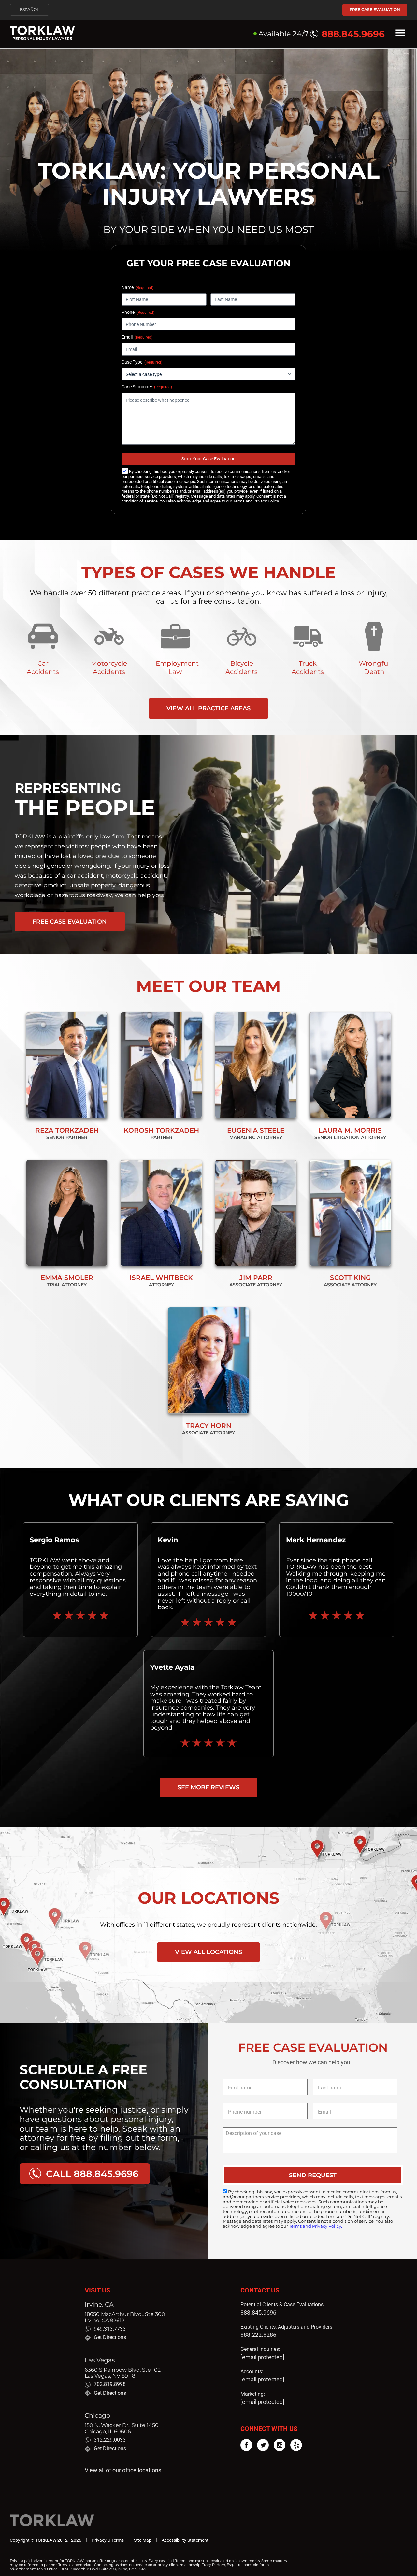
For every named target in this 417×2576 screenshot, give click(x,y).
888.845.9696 (258, 2313)
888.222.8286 (258, 2335)
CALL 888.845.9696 (92, 2174)
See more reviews (208, 1787)
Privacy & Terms (108, 2540)
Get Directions (110, 2337)
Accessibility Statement (185, 2540)
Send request (313, 2175)
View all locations (208, 1952)
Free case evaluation (375, 10)
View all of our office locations (123, 2470)
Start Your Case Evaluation (208, 459)
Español (29, 10)
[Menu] (400, 34)
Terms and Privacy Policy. (256, 501)
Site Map (143, 2540)
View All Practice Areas (208, 708)
